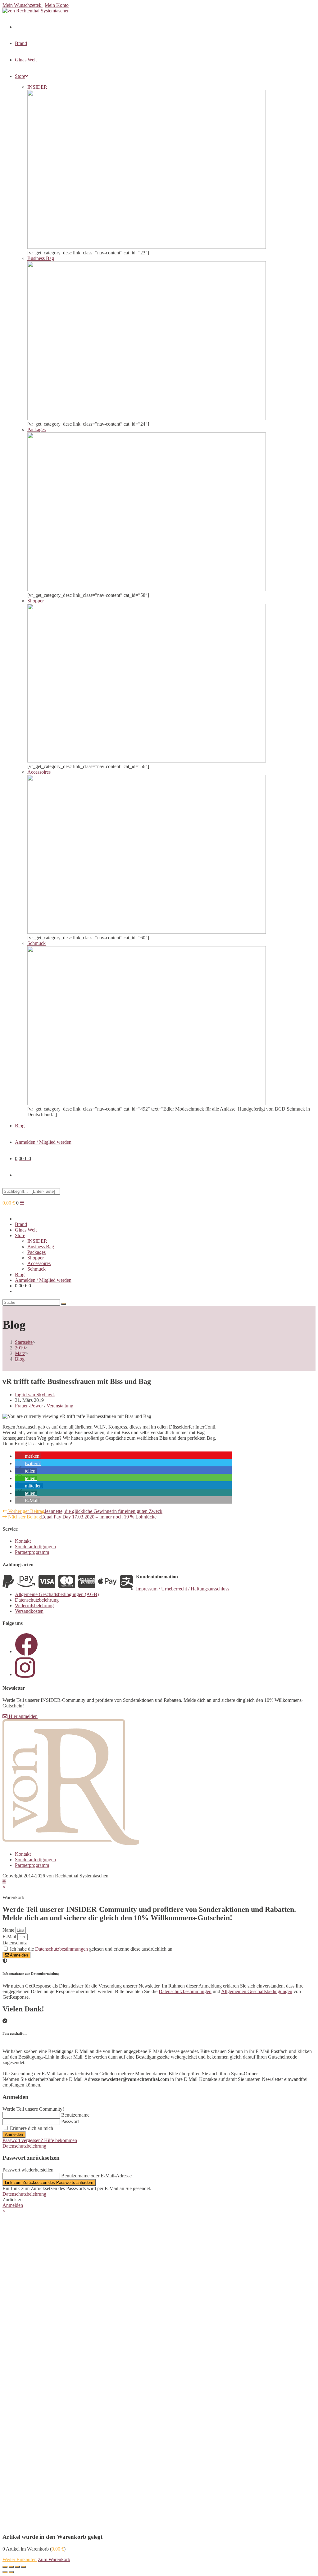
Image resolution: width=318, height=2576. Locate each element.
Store (20, 1235)
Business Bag (41, 1247)
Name (9, 1930)
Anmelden (14, 2134)
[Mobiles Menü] (22, 1203)
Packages (36, 1252)
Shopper (36, 1258)
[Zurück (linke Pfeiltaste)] (5, 2572)
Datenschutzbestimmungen (61, 1949)
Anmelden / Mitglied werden (43, 1142)
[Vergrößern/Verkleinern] (24, 2567)
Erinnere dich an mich (31, 2128)
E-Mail (10, 1936)
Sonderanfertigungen (35, 1547)
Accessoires (39, 1263)
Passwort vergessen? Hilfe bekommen (40, 2140)
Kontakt (23, 1541)
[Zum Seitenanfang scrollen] (4, 1881)
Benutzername (75, 2115)
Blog (20, 1275)
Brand (21, 1224)
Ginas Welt (26, 1230)
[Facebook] (26, 1651)
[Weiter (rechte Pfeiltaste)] (11, 2572)
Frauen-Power (29, 1406)
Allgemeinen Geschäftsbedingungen (257, 1991)
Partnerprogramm (32, 1552)
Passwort (70, 2121)
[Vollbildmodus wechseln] (17, 2567)
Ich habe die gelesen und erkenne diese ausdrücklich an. (92, 1949)
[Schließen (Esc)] (5, 2567)
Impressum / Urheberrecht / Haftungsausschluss (183, 1589)
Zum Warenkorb (54, 2559)
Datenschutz (15, 1943)
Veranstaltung (60, 1406)
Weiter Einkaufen (20, 2559)
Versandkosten (29, 1611)
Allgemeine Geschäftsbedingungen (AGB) (57, 1594)
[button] (28, 1456)
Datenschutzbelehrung (37, 1600)
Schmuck (36, 1269)
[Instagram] (25, 1674)
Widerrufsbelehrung (34, 1606)
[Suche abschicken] (64, 1304)
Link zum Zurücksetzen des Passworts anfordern (49, 2182)
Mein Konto (57, 5)
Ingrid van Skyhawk (35, 1395)
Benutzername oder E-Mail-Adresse (96, 2176)
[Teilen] (11, 2567)
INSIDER (37, 1241)
